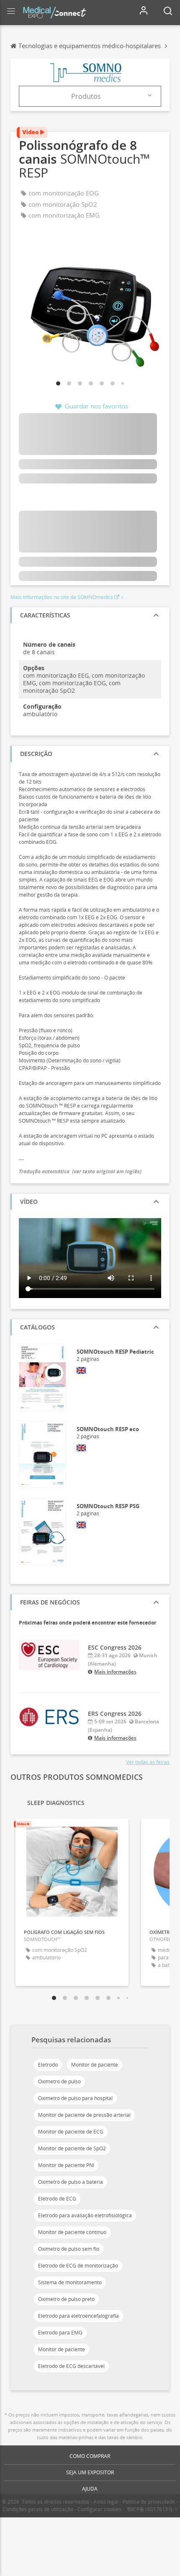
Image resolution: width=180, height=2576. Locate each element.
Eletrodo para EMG (60, 2333)
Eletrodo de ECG (57, 2199)
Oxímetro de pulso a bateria (71, 2182)
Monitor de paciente (95, 2065)
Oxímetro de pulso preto (66, 2299)
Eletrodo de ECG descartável (71, 2366)
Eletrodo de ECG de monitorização (78, 2266)
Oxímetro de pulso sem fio (69, 2249)
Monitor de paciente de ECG (71, 2132)
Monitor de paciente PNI (66, 2165)
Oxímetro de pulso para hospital (75, 2098)
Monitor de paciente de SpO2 (72, 2148)
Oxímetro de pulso (59, 2081)
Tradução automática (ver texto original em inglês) (80, 1171)
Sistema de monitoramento (70, 2282)
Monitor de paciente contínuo (72, 2232)
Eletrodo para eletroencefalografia (78, 2316)
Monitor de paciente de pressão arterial (84, 2115)
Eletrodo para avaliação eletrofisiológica (85, 2215)
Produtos (86, 96)
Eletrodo (48, 2065)
